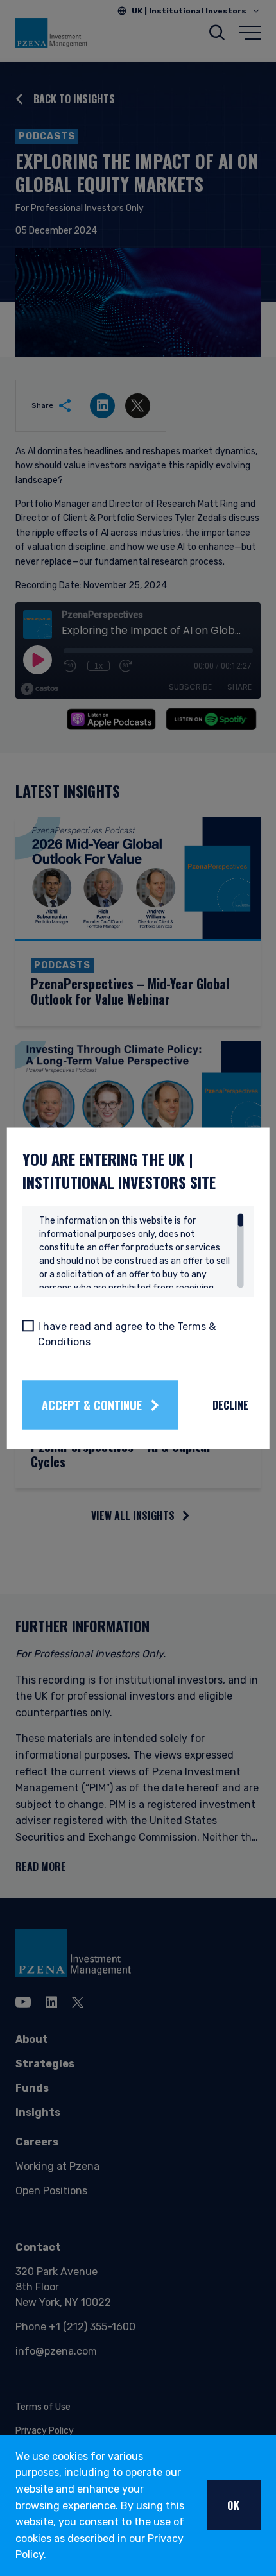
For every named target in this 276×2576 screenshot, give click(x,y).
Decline (230, 1405)
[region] (142, 1250)
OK (234, 2505)
